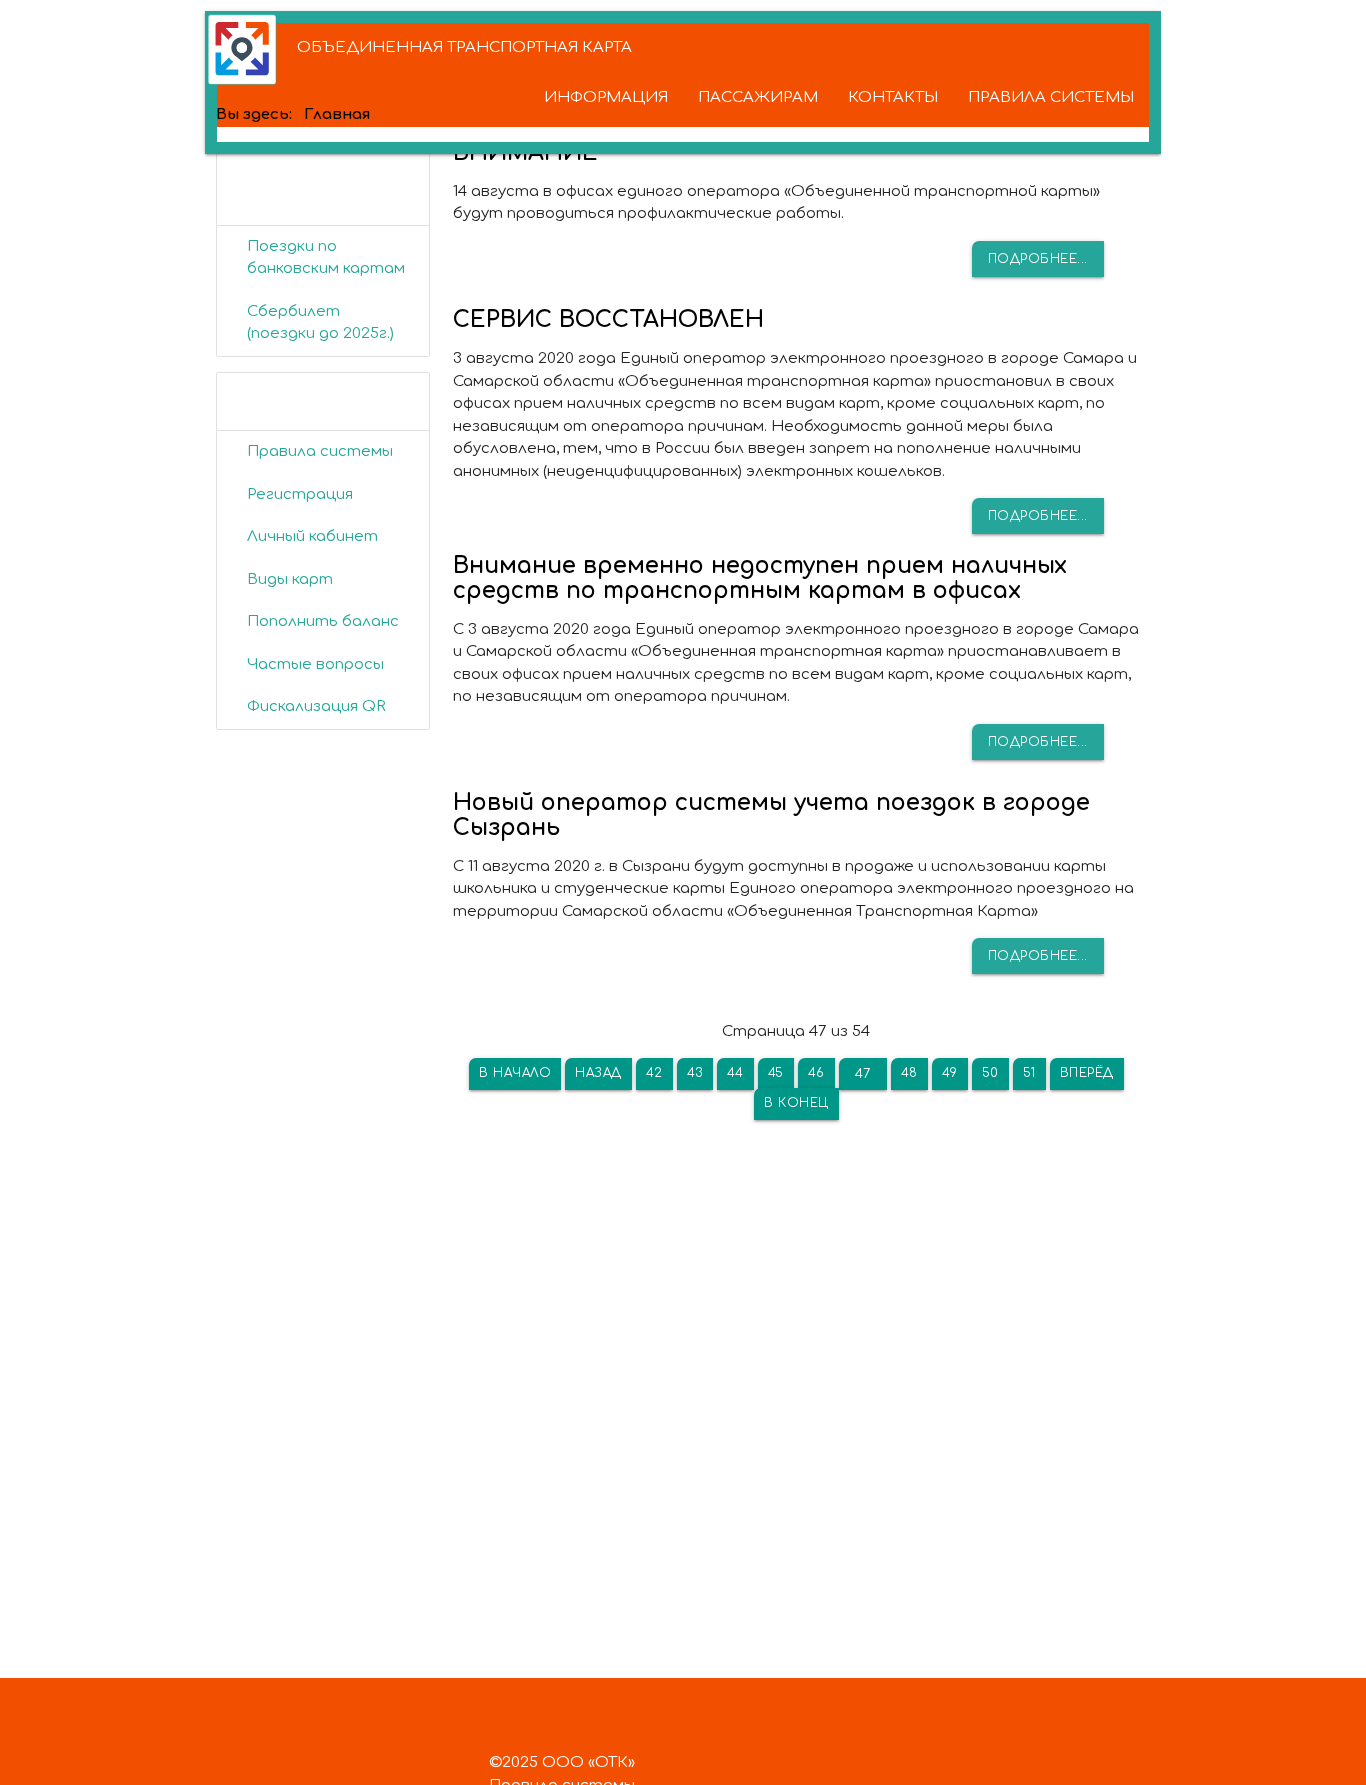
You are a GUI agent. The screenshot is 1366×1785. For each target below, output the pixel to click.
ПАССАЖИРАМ (758, 97)
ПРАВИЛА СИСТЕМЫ (1051, 97)
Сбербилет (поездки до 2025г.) (320, 323)
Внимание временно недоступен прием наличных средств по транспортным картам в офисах (760, 578)
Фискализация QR (316, 706)
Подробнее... (1038, 259)
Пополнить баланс (323, 621)
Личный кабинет (312, 536)
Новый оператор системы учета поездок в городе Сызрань (771, 815)
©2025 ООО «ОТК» (562, 1762)
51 (1029, 1073)
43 (695, 1073)
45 (776, 1073)
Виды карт (290, 579)
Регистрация (300, 494)
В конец (796, 1103)
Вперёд (1087, 1073)
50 (990, 1073)
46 (816, 1073)
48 (909, 1073)
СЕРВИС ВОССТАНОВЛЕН (608, 319)
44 (735, 1073)
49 (950, 1073)
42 (654, 1073)
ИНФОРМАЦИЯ (606, 97)
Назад (598, 1073)
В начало (515, 1073)
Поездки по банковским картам (326, 258)
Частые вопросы (315, 664)
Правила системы (320, 451)
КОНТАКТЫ (893, 97)
